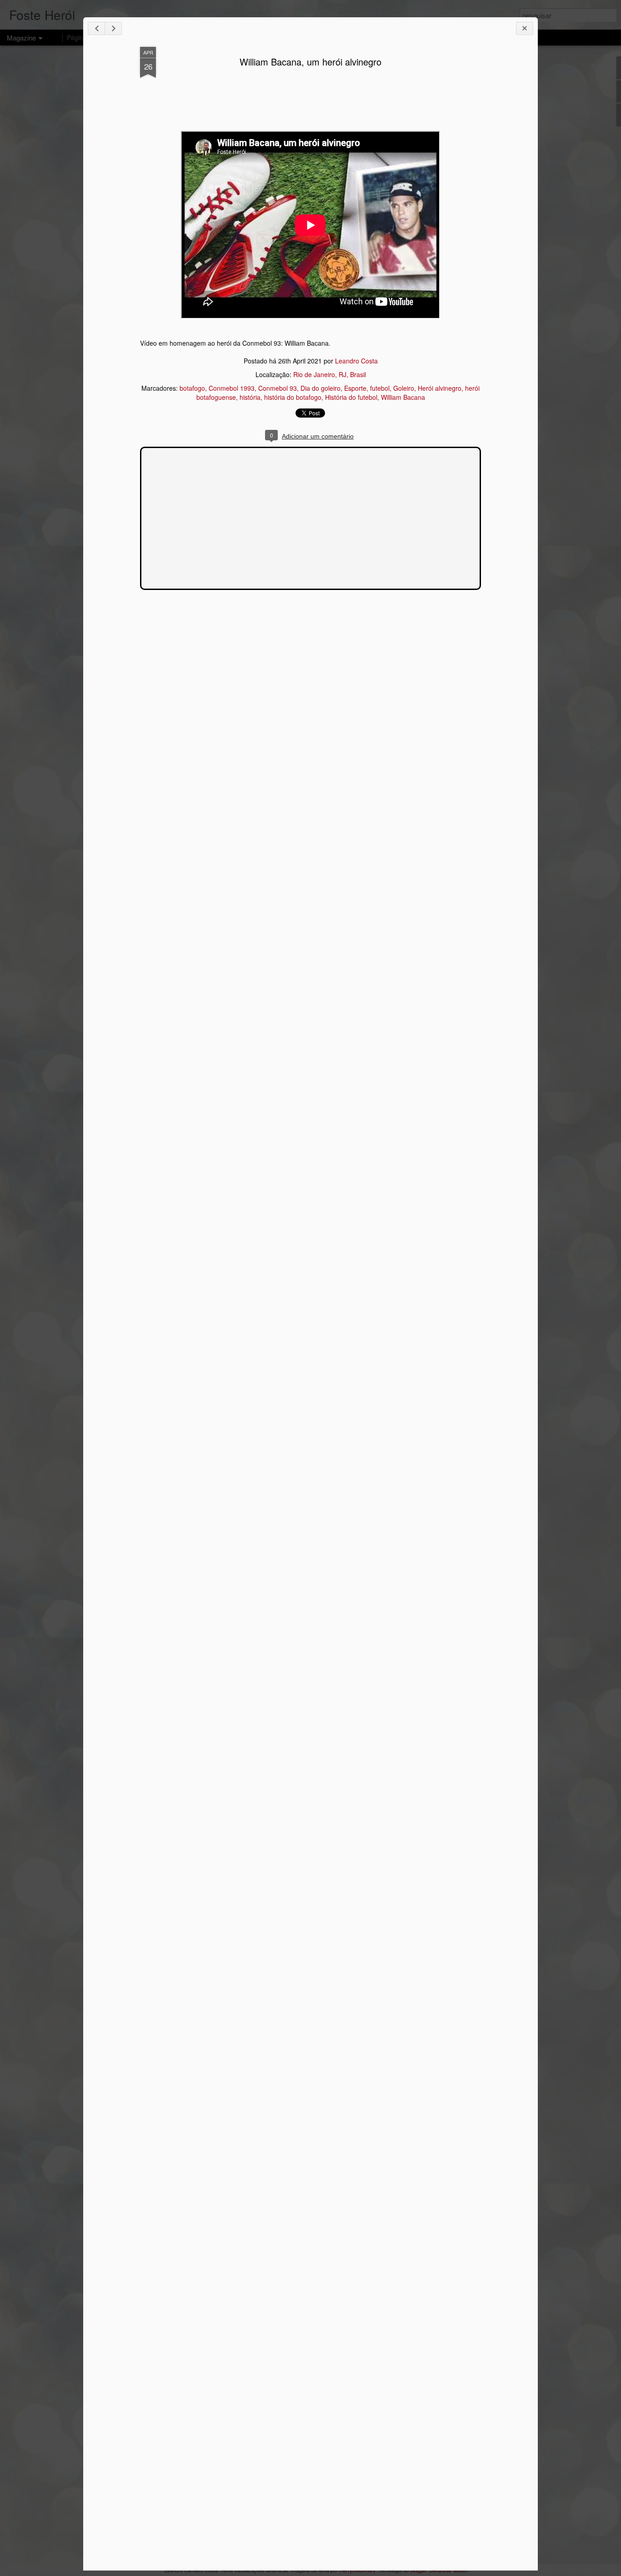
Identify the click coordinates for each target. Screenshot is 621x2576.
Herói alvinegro (440, 388)
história (250, 397)
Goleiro (404, 388)
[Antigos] (113, 28)
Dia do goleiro (321, 388)
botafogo (192, 388)
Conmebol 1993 (232, 388)
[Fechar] (525, 28)
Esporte (355, 388)
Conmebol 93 (278, 388)
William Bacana (403, 397)
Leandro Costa (356, 361)
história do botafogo (293, 397)
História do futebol (351, 397)
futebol (380, 388)
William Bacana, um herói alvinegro (310, 62)
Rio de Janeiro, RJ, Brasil (330, 374)
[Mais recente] (96, 28)
